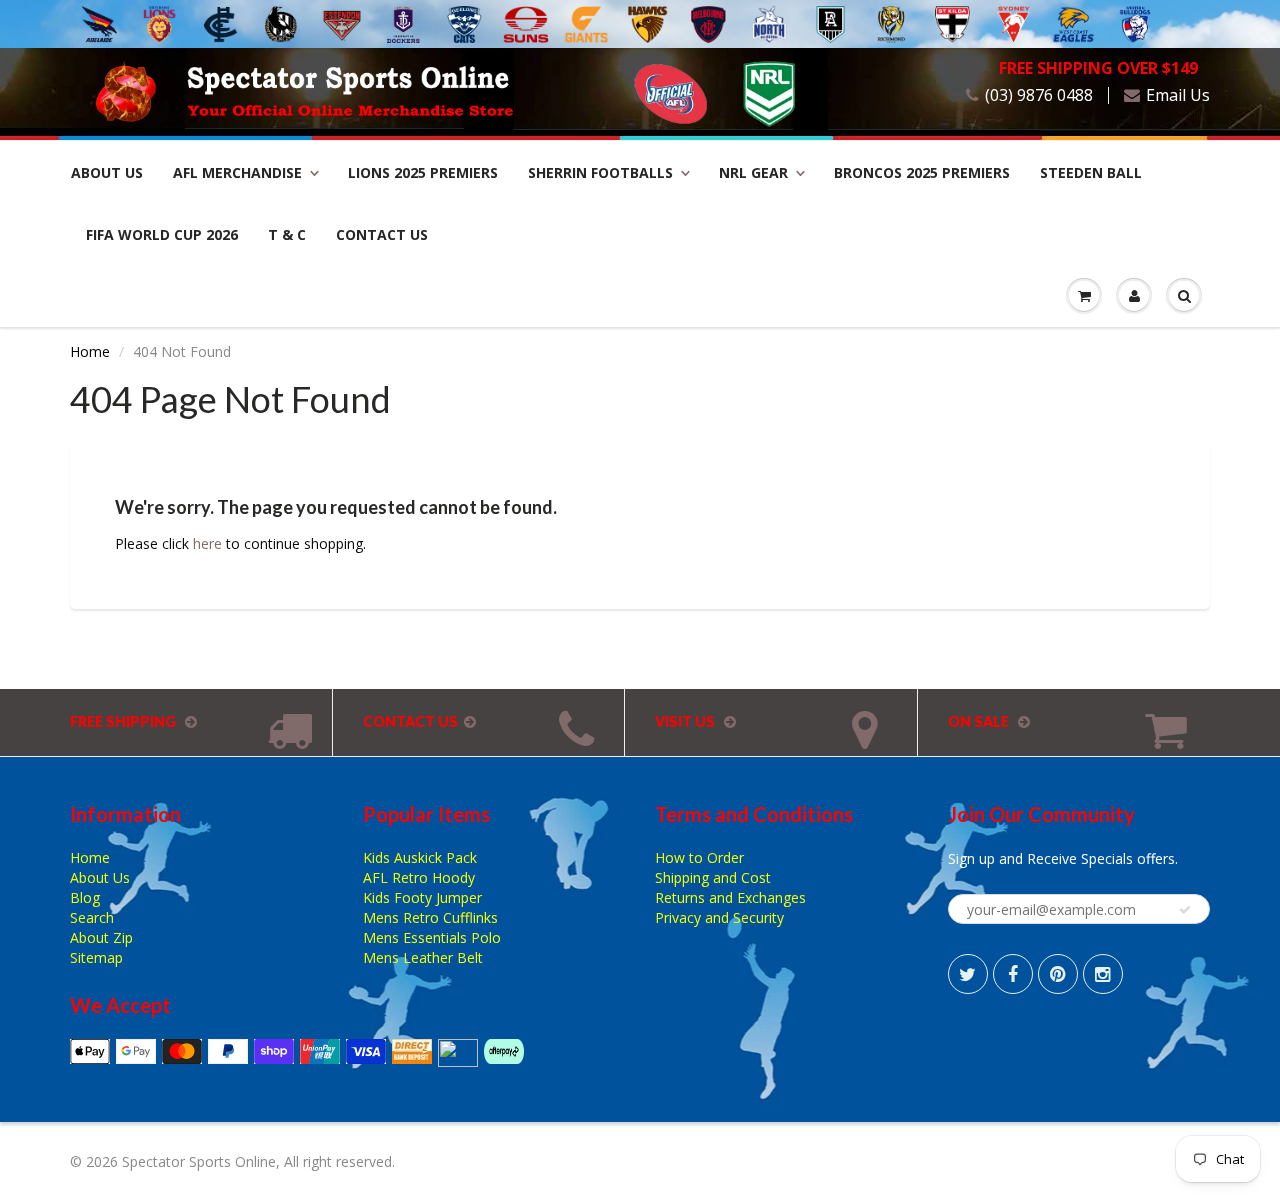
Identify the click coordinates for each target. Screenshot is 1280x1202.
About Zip (101, 937)
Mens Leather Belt (423, 957)
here (207, 543)
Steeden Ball (1091, 172)
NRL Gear (753, 172)
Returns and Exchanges (730, 897)
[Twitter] (968, 974)
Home (90, 351)
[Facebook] (1013, 974)
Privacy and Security (719, 917)
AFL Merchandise (237, 172)
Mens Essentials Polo (432, 937)
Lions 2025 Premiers (423, 172)
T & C (287, 234)
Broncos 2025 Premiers (922, 172)
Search (92, 917)
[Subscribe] (1185, 910)
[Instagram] (1103, 974)
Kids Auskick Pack (420, 857)
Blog (85, 897)
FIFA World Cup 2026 (162, 234)
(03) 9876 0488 (1039, 95)
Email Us (1178, 95)
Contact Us (382, 234)
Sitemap (96, 957)
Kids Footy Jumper (422, 897)
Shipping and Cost (713, 877)
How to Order (699, 857)
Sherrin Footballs (600, 172)
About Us (107, 172)
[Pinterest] (1058, 974)
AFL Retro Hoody (419, 877)
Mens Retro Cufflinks (430, 917)
